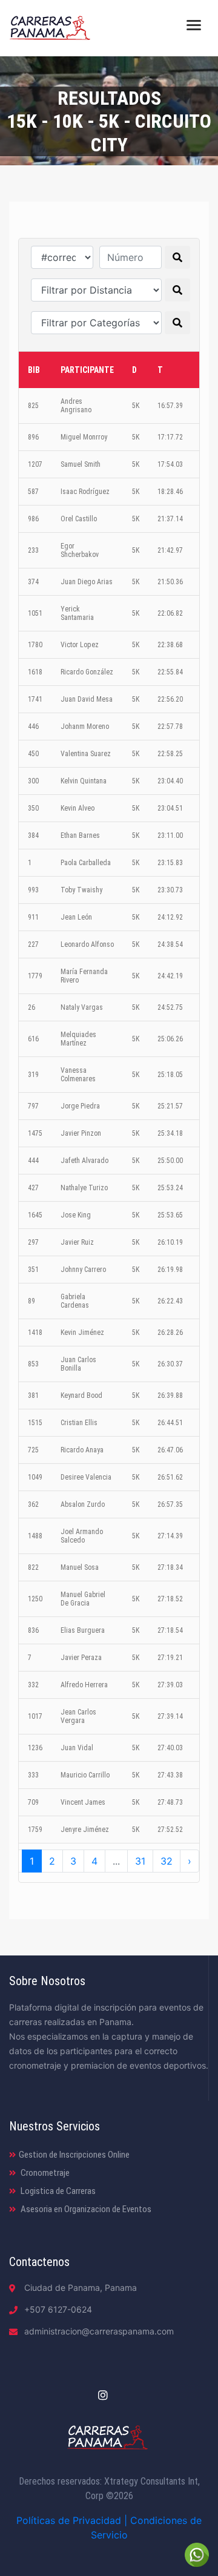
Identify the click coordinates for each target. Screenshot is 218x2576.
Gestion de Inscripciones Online (74, 2155)
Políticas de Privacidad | (73, 2520)
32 (167, 1861)
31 (140, 1861)
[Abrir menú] (194, 24)
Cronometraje (44, 2173)
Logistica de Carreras (57, 2191)
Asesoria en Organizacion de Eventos (85, 2209)
